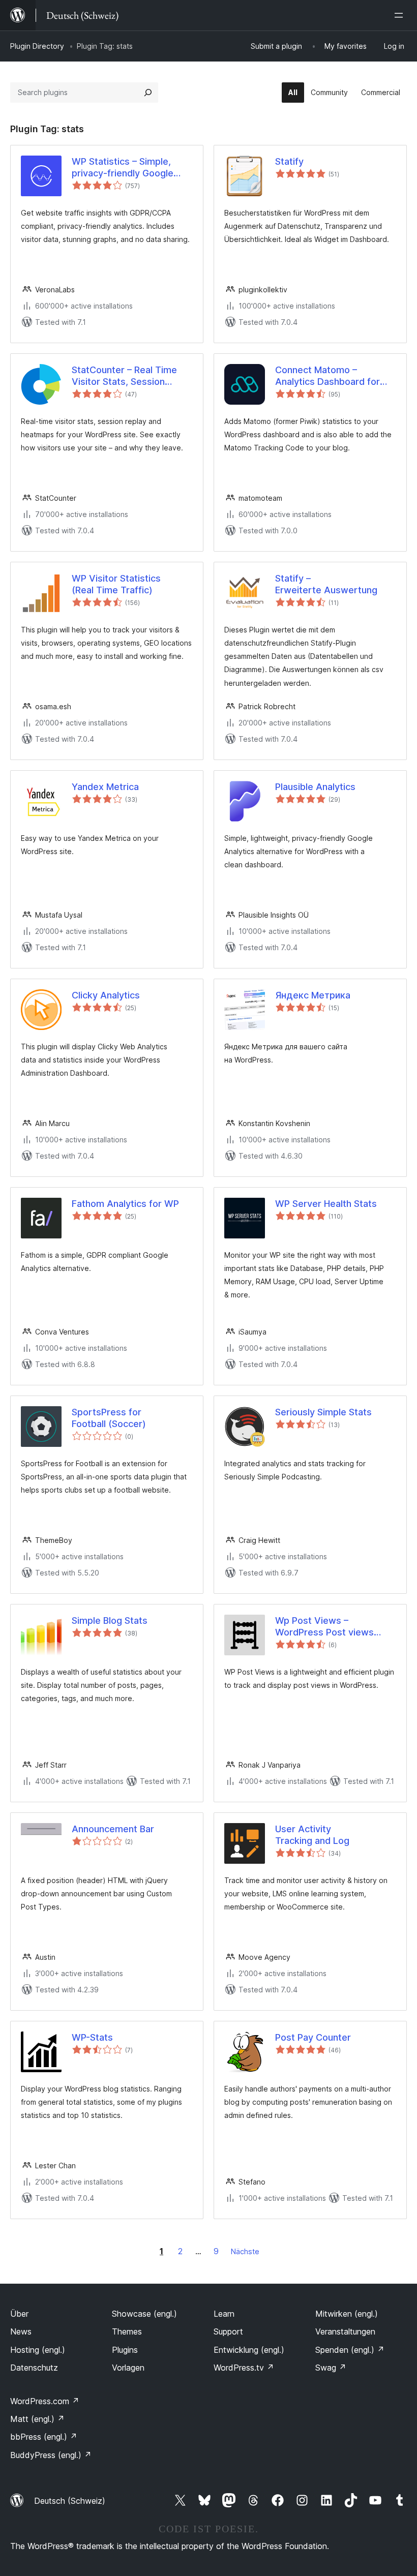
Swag (331, 2368)
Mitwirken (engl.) (347, 2314)
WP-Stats (92, 2037)
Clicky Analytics (106, 995)
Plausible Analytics (315, 787)
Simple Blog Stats (110, 1620)
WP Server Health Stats (326, 1204)
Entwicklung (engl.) (249, 2350)
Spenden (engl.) (350, 2350)
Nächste (245, 2251)
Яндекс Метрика (313, 995)
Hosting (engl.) (38, 2350)
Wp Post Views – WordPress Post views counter (324, 1627)
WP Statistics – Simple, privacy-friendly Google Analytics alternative (123, 168)
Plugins (125, 2350)
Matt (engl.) (37, 2419)
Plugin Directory (37, 46)
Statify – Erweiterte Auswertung (326, 584)
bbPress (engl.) (44, 2437)
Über (19, 2314)
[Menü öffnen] (401, 15)
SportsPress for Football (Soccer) (109, 1418)
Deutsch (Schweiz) (70, 2501)
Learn (224, 2314)
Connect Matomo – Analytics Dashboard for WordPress (327, 376)
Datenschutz (34, 2368)
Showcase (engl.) (144, 2314)
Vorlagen (128, 2368)
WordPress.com (45, 2401)
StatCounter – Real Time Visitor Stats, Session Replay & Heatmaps (124, 376)
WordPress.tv (244, 2368)
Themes (127, 2331)
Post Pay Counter (313, 2037)
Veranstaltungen (345, 2331)
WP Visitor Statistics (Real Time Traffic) (116, 584)
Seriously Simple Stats (323, 1412)
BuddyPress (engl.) (51, 2455)
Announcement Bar (113, 1829)
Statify (289, 161)
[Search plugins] (148, 93)
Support (228, 2331)
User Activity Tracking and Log (312, 1835)
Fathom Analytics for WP (125, 1204)
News (21, 2331)
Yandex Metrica (105, 787)
